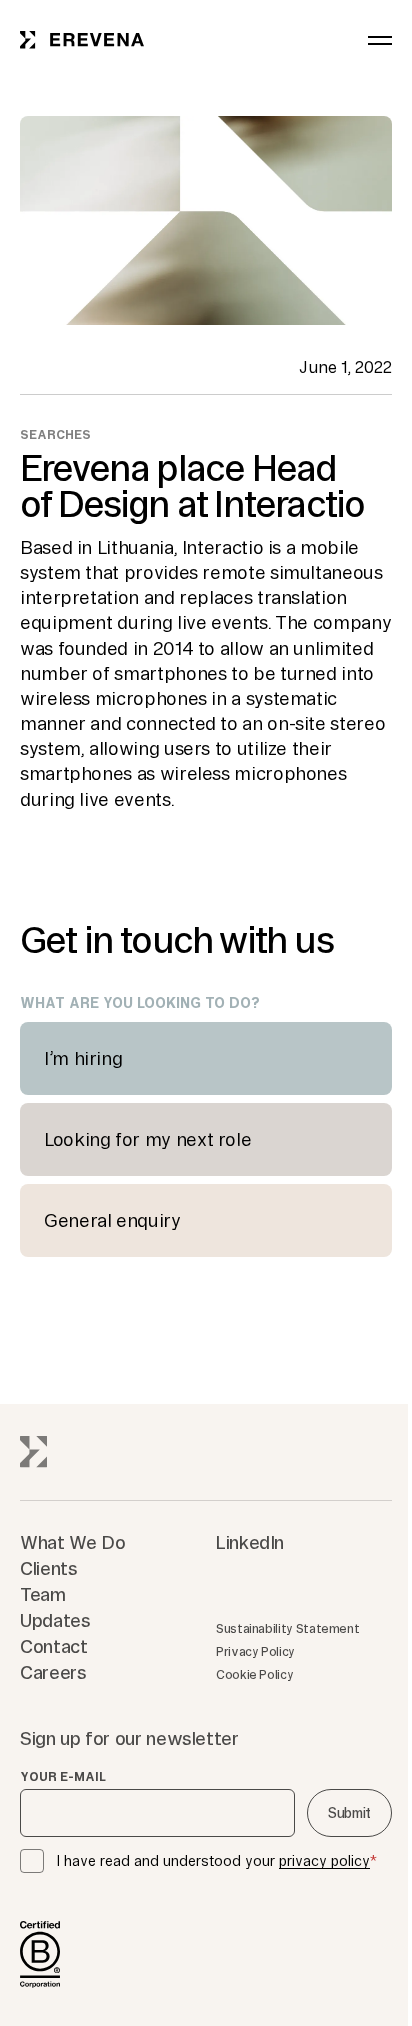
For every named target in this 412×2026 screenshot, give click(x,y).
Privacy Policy (255, 1651)
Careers (53, 1672)
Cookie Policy (254, 1674)
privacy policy (324, 1861)
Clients (48, 1568)
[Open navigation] (380, 40)
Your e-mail (63, 1777)
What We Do (72, 1542)
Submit (349, 1813)
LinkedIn (250, 1542)
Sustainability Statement (287, 1628)
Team (43, 1594)
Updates (55, 1620)
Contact (53, 1646)
